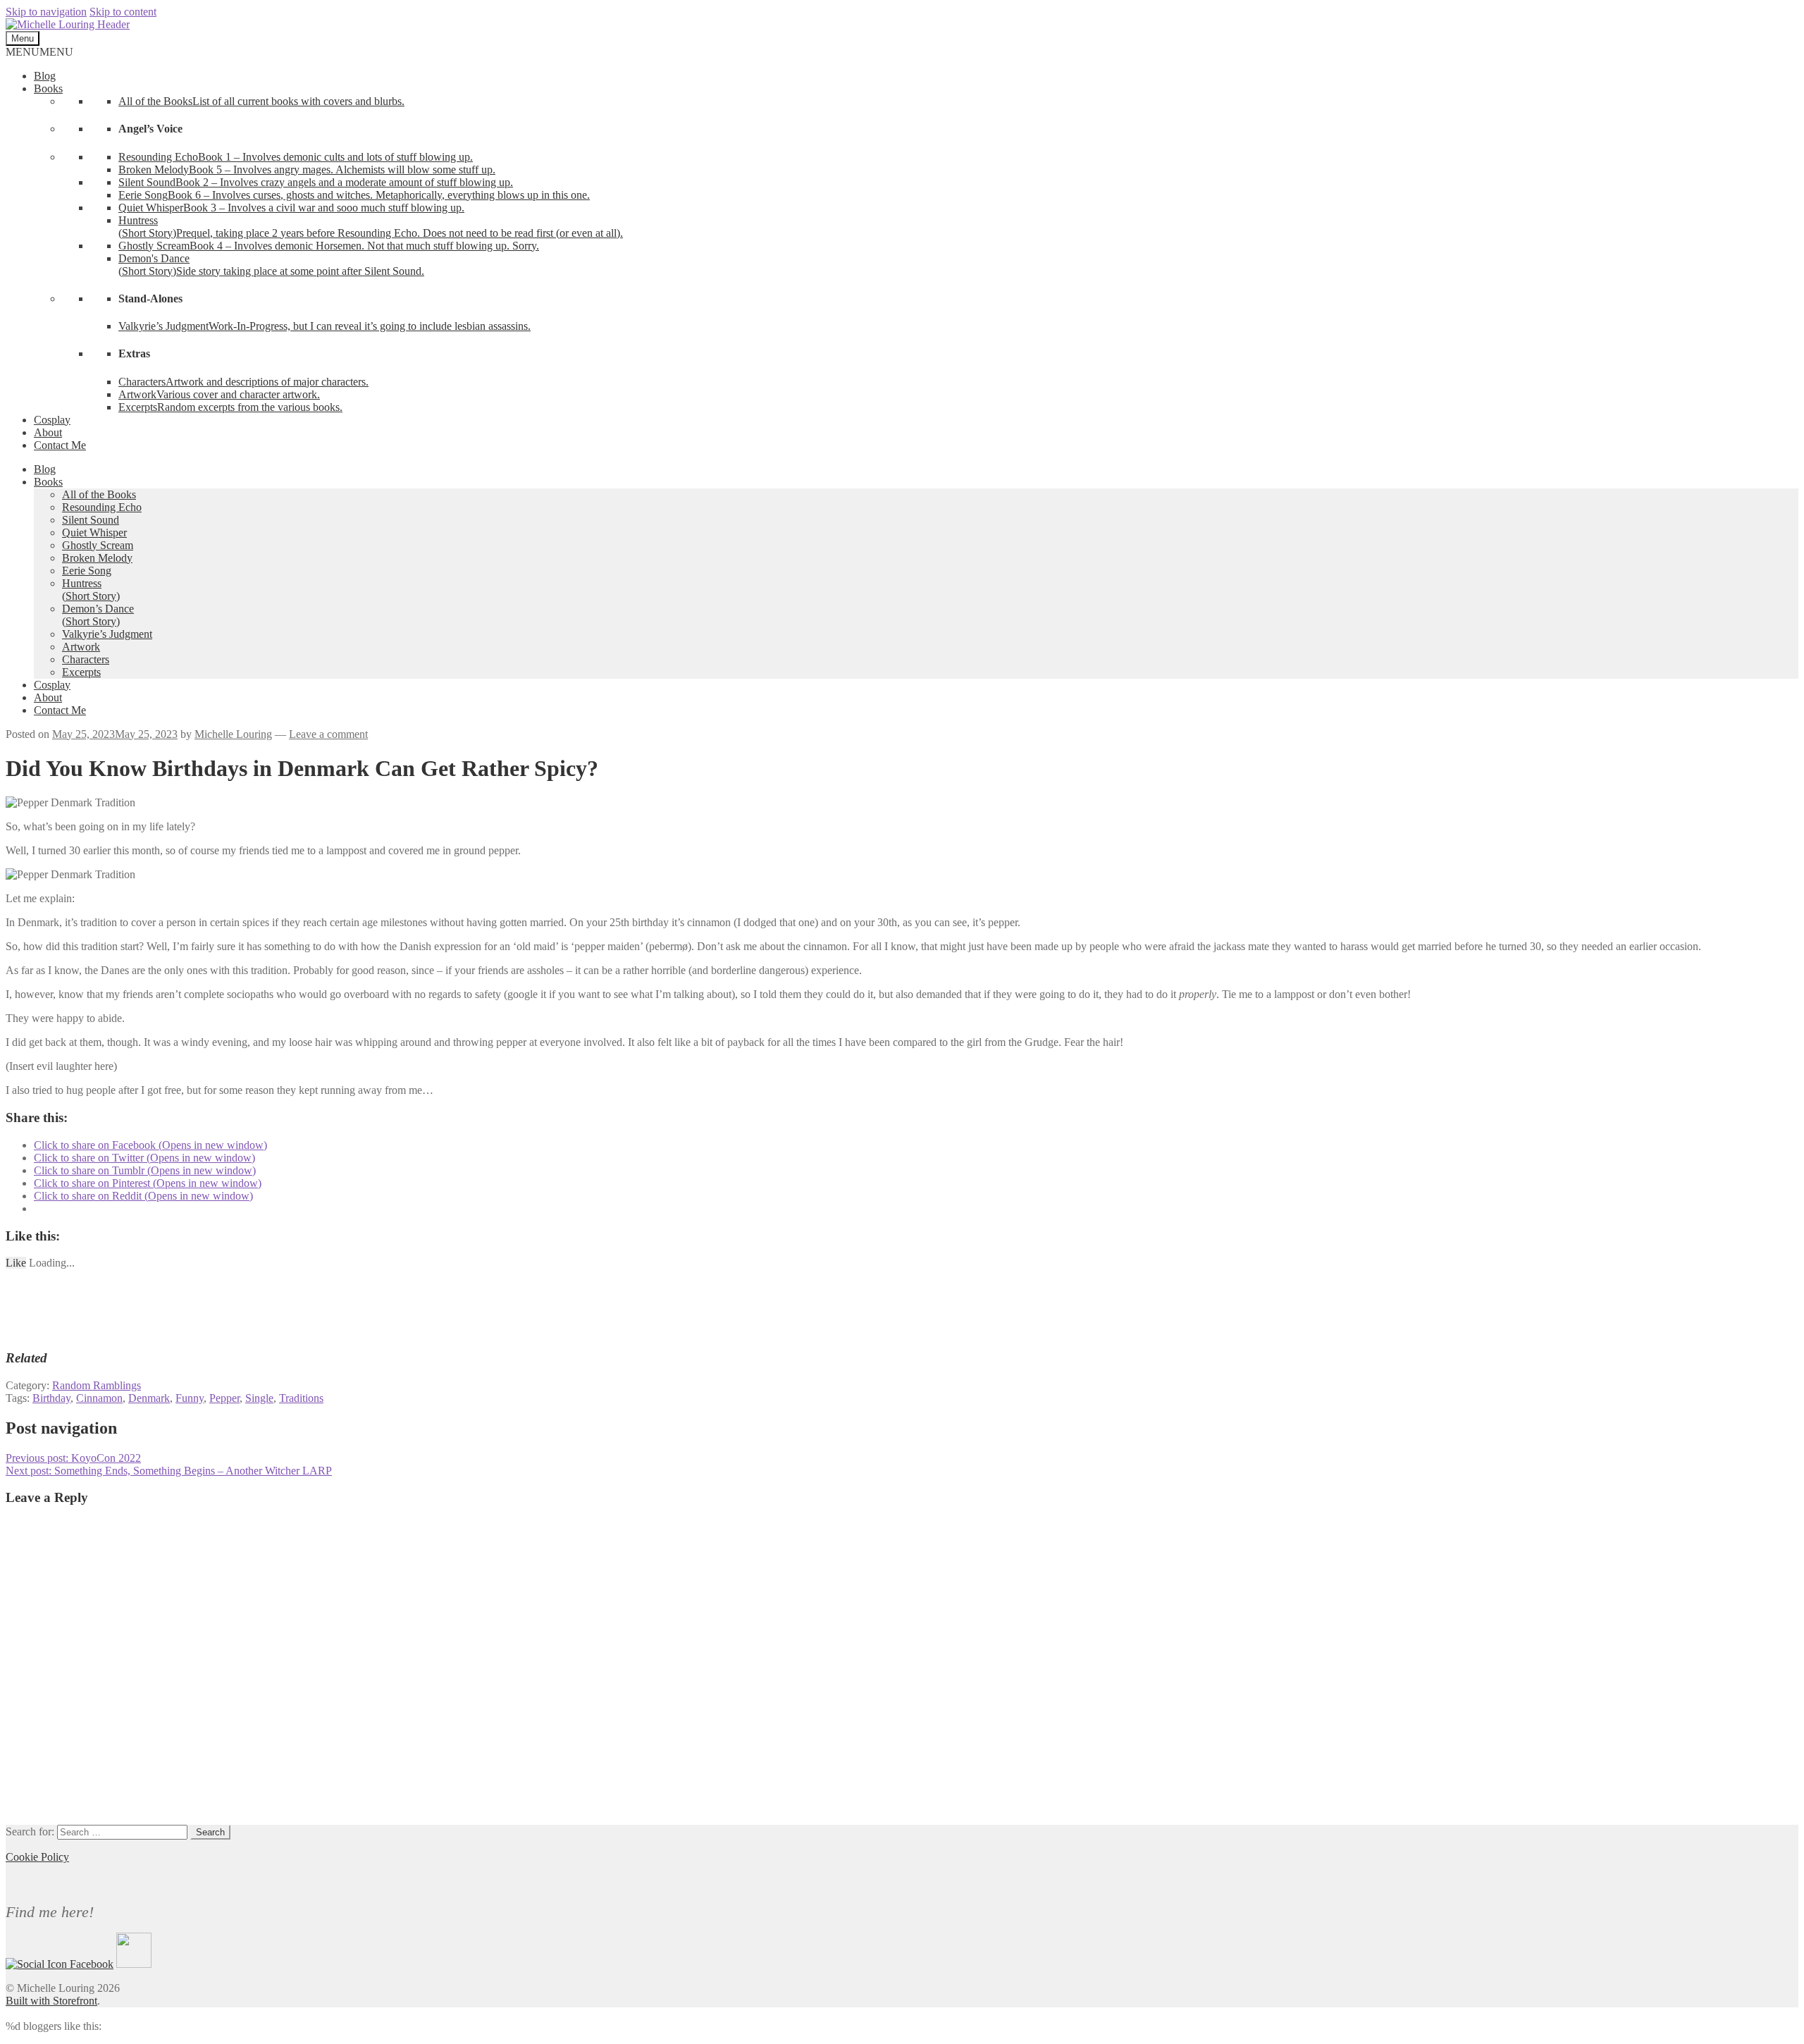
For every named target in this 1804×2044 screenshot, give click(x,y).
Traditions (301, 1398)
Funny (190, 1398)
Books (48, 88)
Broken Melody (97, 558)
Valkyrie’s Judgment (107, 634)
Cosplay (52, 420)
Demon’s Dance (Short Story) (98, 615)
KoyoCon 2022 (73, 1458)
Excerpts (81, 672)
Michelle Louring (233, 734)
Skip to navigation (46, 12)
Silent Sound (91, 520)
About (48, 432)
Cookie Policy (37, 1857)
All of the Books (99, 494)
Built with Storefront (51, 2001)
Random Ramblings (97, 1385)
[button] (39, 52)
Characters (86, 659)
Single (259, 1398)
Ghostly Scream (98, 545)
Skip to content (123, 12)
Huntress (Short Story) (91, 590)
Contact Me (60, 445)
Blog (45, 76)
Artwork (81, 647)
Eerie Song (87, 571)
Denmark (149, 1398)
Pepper (224, 1398)
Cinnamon (99, 1398)
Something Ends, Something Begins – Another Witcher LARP (169, 1471)
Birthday (51, 1398)
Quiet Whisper (94, 532)
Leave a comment (328, 734)
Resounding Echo (102, 507)
